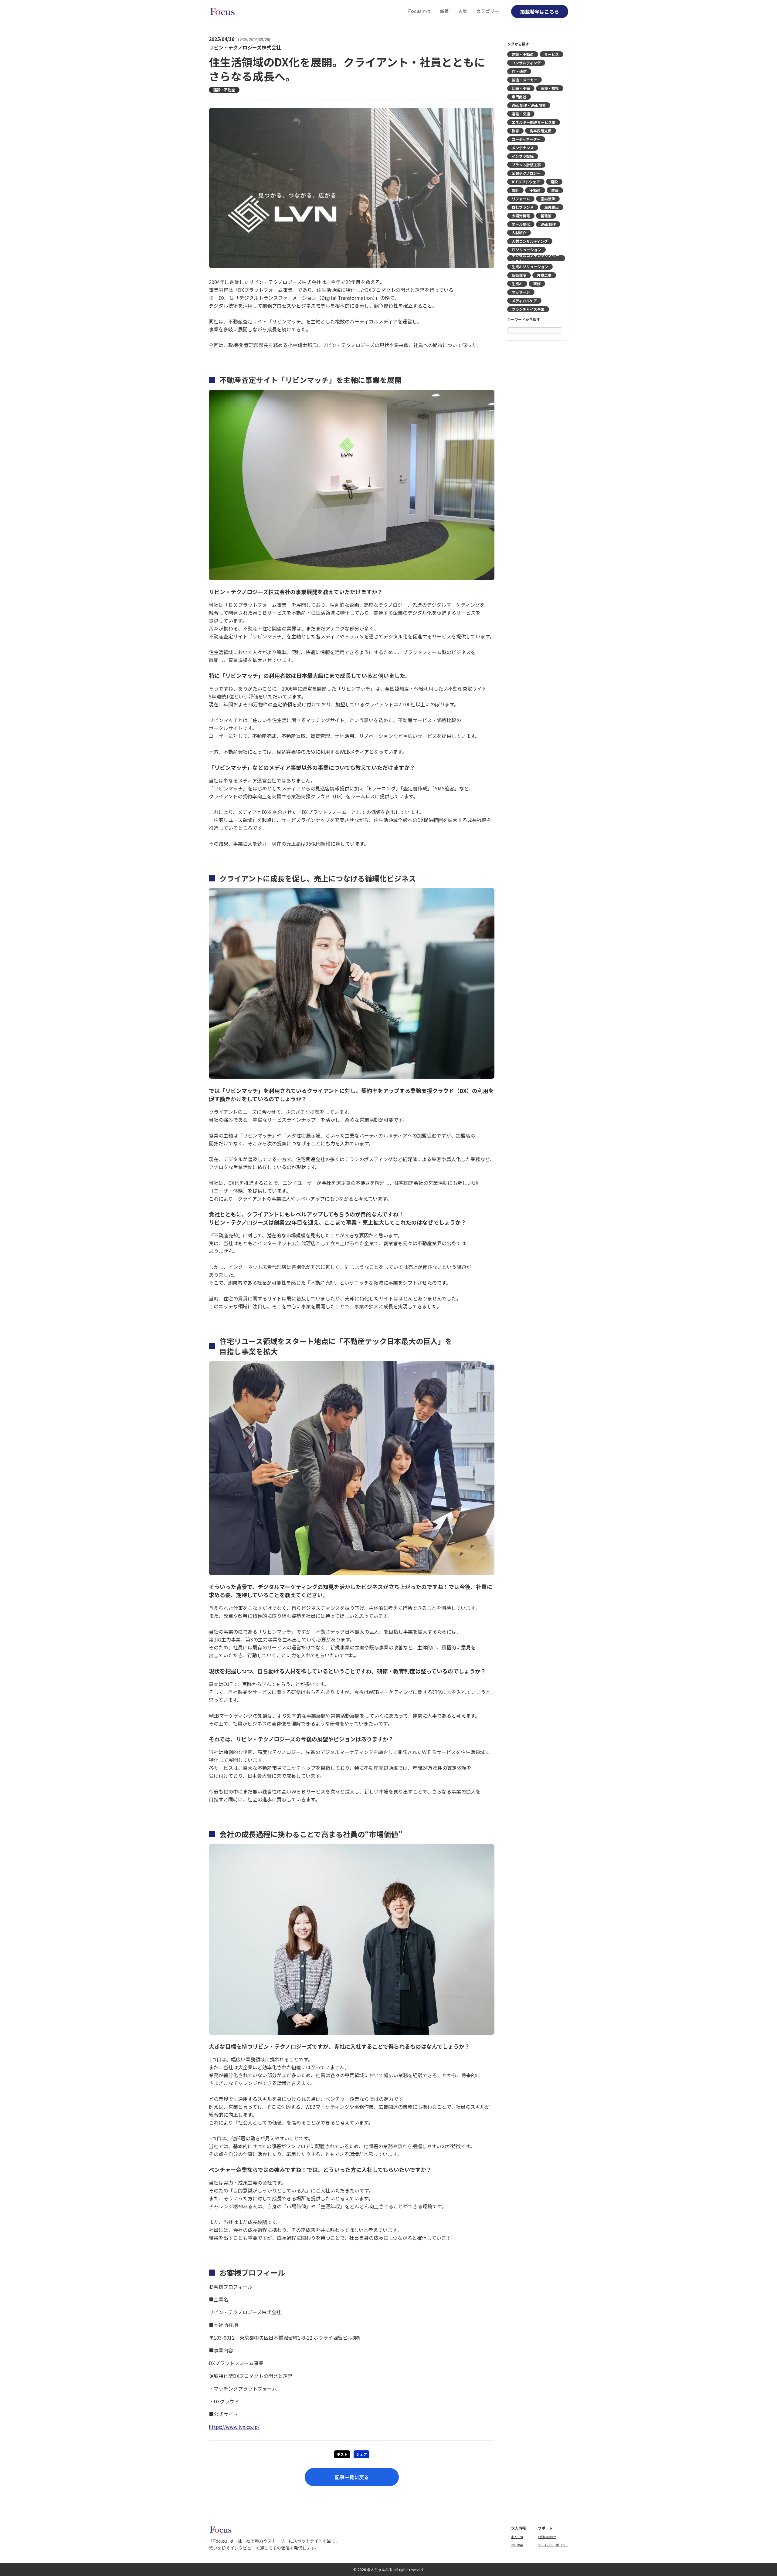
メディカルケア (524, 301)
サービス (551, 54)
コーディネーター (526, 139)
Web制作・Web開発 (529, 105)
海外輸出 (551, 207)
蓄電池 (546, 216)
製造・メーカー (524, 80)
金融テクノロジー (526, 173)
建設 (554, 182)
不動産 (535, 190)
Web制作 (548, 224)
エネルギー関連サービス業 (534, 122)
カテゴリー (488, 11)
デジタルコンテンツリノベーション (535, 258)
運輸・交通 (521, 114)
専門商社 (519, 97)
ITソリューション (526, 250)
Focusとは (419, 11)
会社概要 (517, 2545)
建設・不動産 (224, 90)
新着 (444, 11)
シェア (361, 2454)
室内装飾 (548, 199)
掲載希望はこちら (540, 12)
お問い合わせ (547, 2537)
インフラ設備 (523, 156)
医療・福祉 (550, 88)
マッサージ (521, 292)
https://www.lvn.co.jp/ (234, 2427)
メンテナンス (523, 148)
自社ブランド (523, 207)
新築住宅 (519, 275)
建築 (555, 190)
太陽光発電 (521, 216)
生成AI (517, 284)
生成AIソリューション (530, 267)
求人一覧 (517, 2537)
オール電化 (521, 224)
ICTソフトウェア (526, 182)
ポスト (342, 2454)
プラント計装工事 (526, 165)
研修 (537, 284)
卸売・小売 (521, 88)
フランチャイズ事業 (528, 309)
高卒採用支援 (541, 131)
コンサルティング (526, 63)
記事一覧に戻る (352, 2477)
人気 (463, 11)
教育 (515, 131)
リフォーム (521, 199)
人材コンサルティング (530, 241)
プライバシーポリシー (553, 2545)
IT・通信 (519, 71)
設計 (515, 190)
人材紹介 (519, 233)
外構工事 (544, 275)
